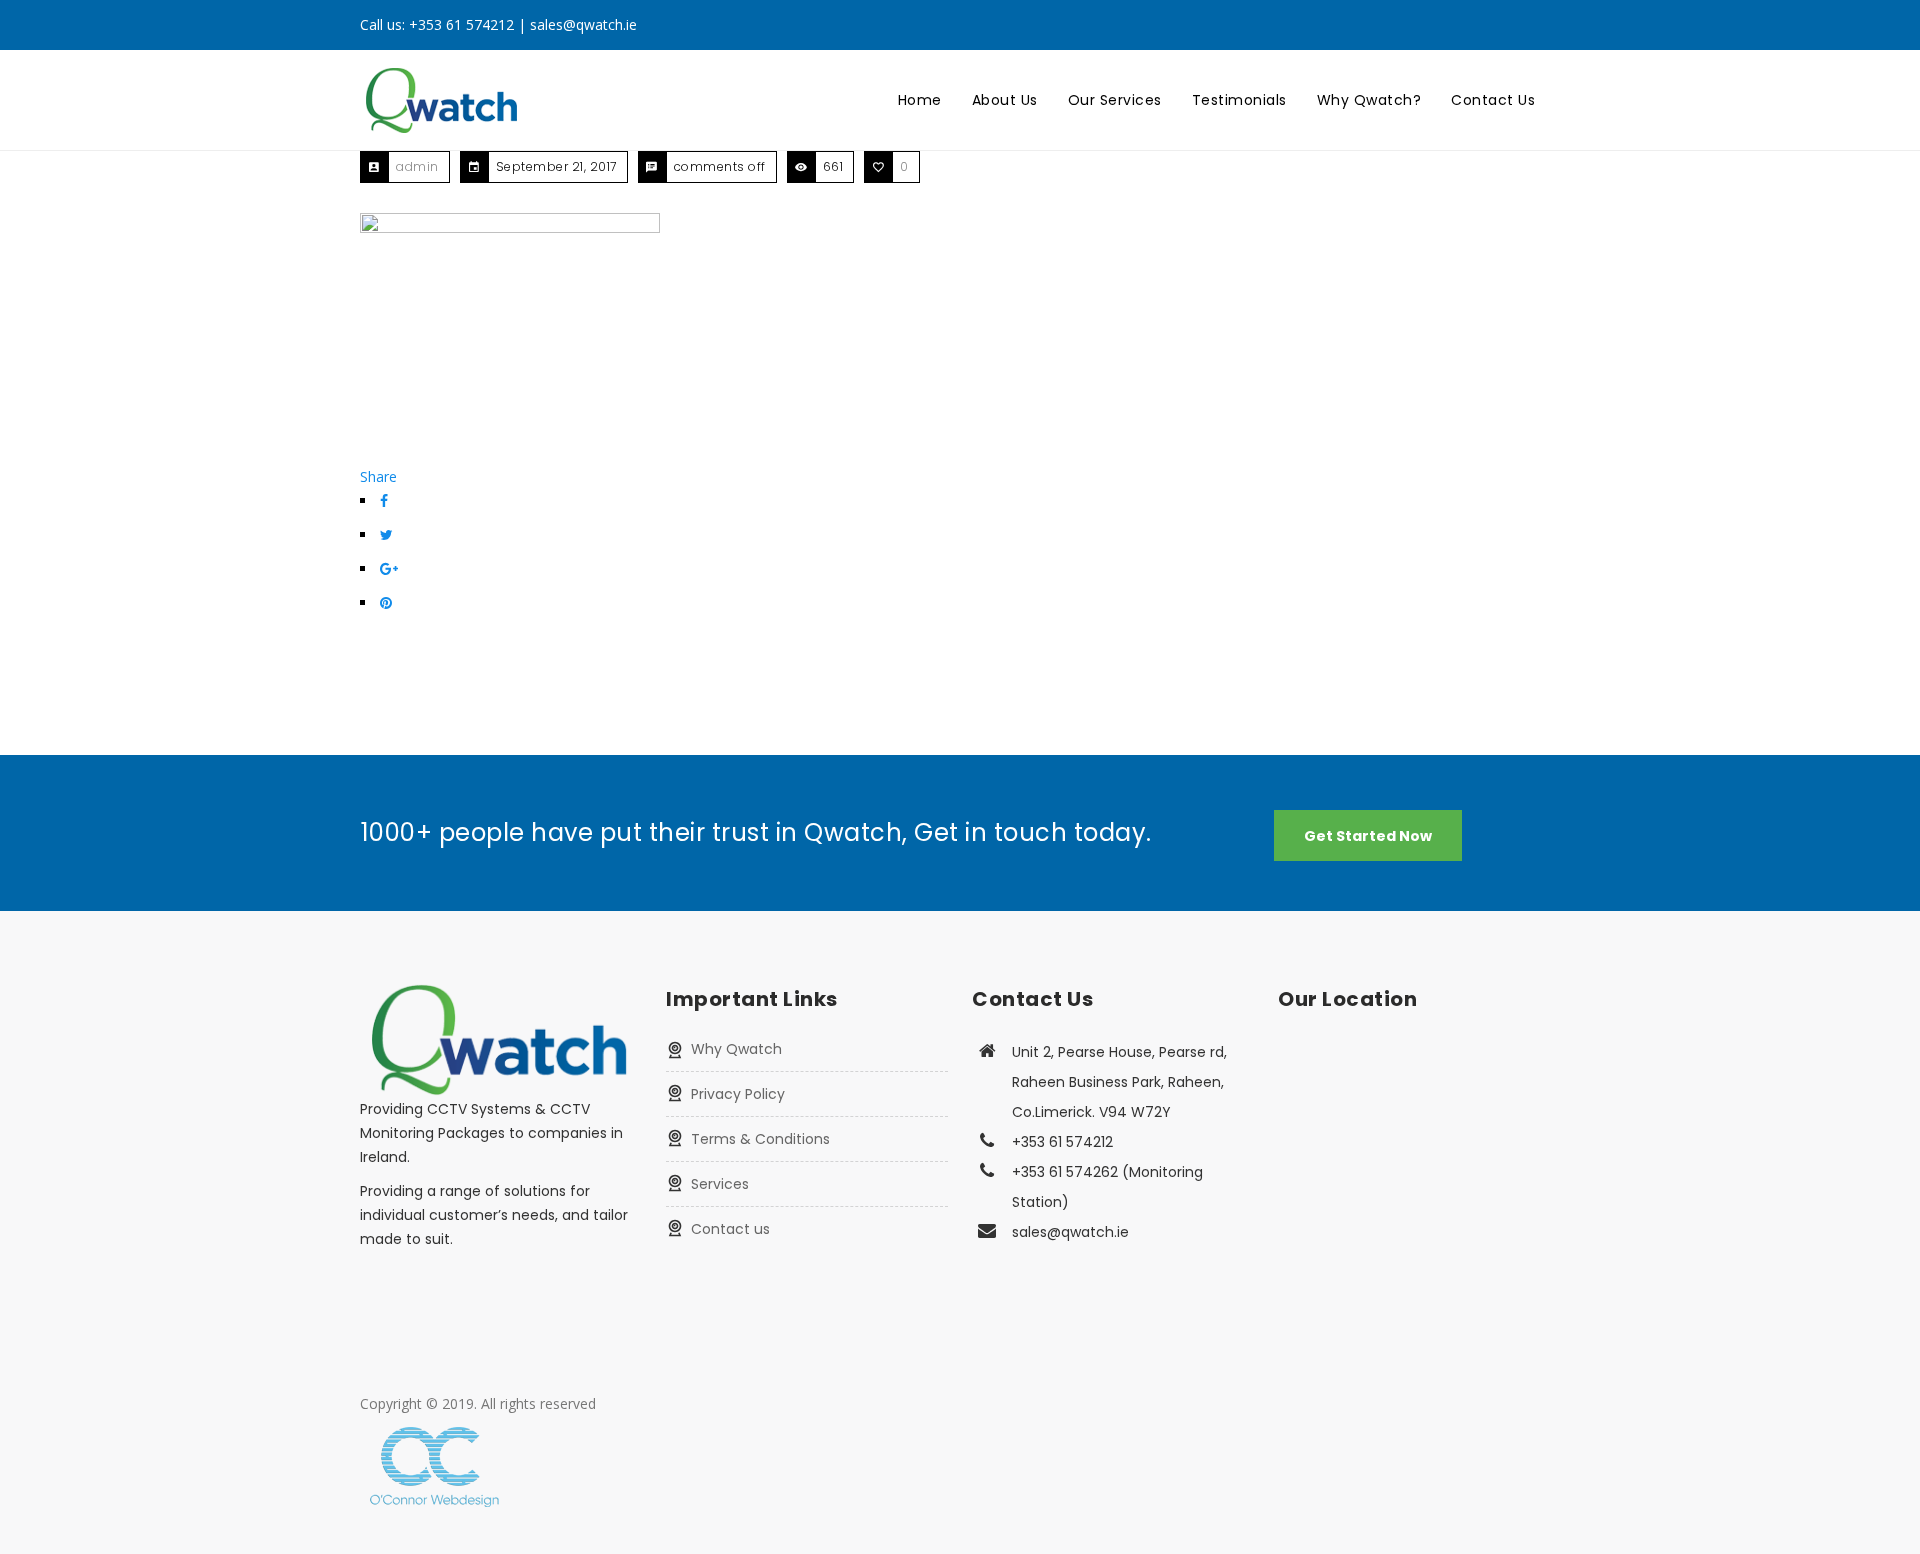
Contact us (730, 1229)
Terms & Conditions (760, 1139)
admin (417, 166)
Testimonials (1239, 100)
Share (378, 476)
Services (720, 1184)
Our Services (1115, 100)
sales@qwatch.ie (583, 24)
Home (920, 100)
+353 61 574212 (461, 24)
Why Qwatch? (1369, 100)
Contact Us (1493, 100)
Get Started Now (1368, 836)
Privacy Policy (738, 1094)
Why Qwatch (736, 1049)
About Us (1005, 100)
